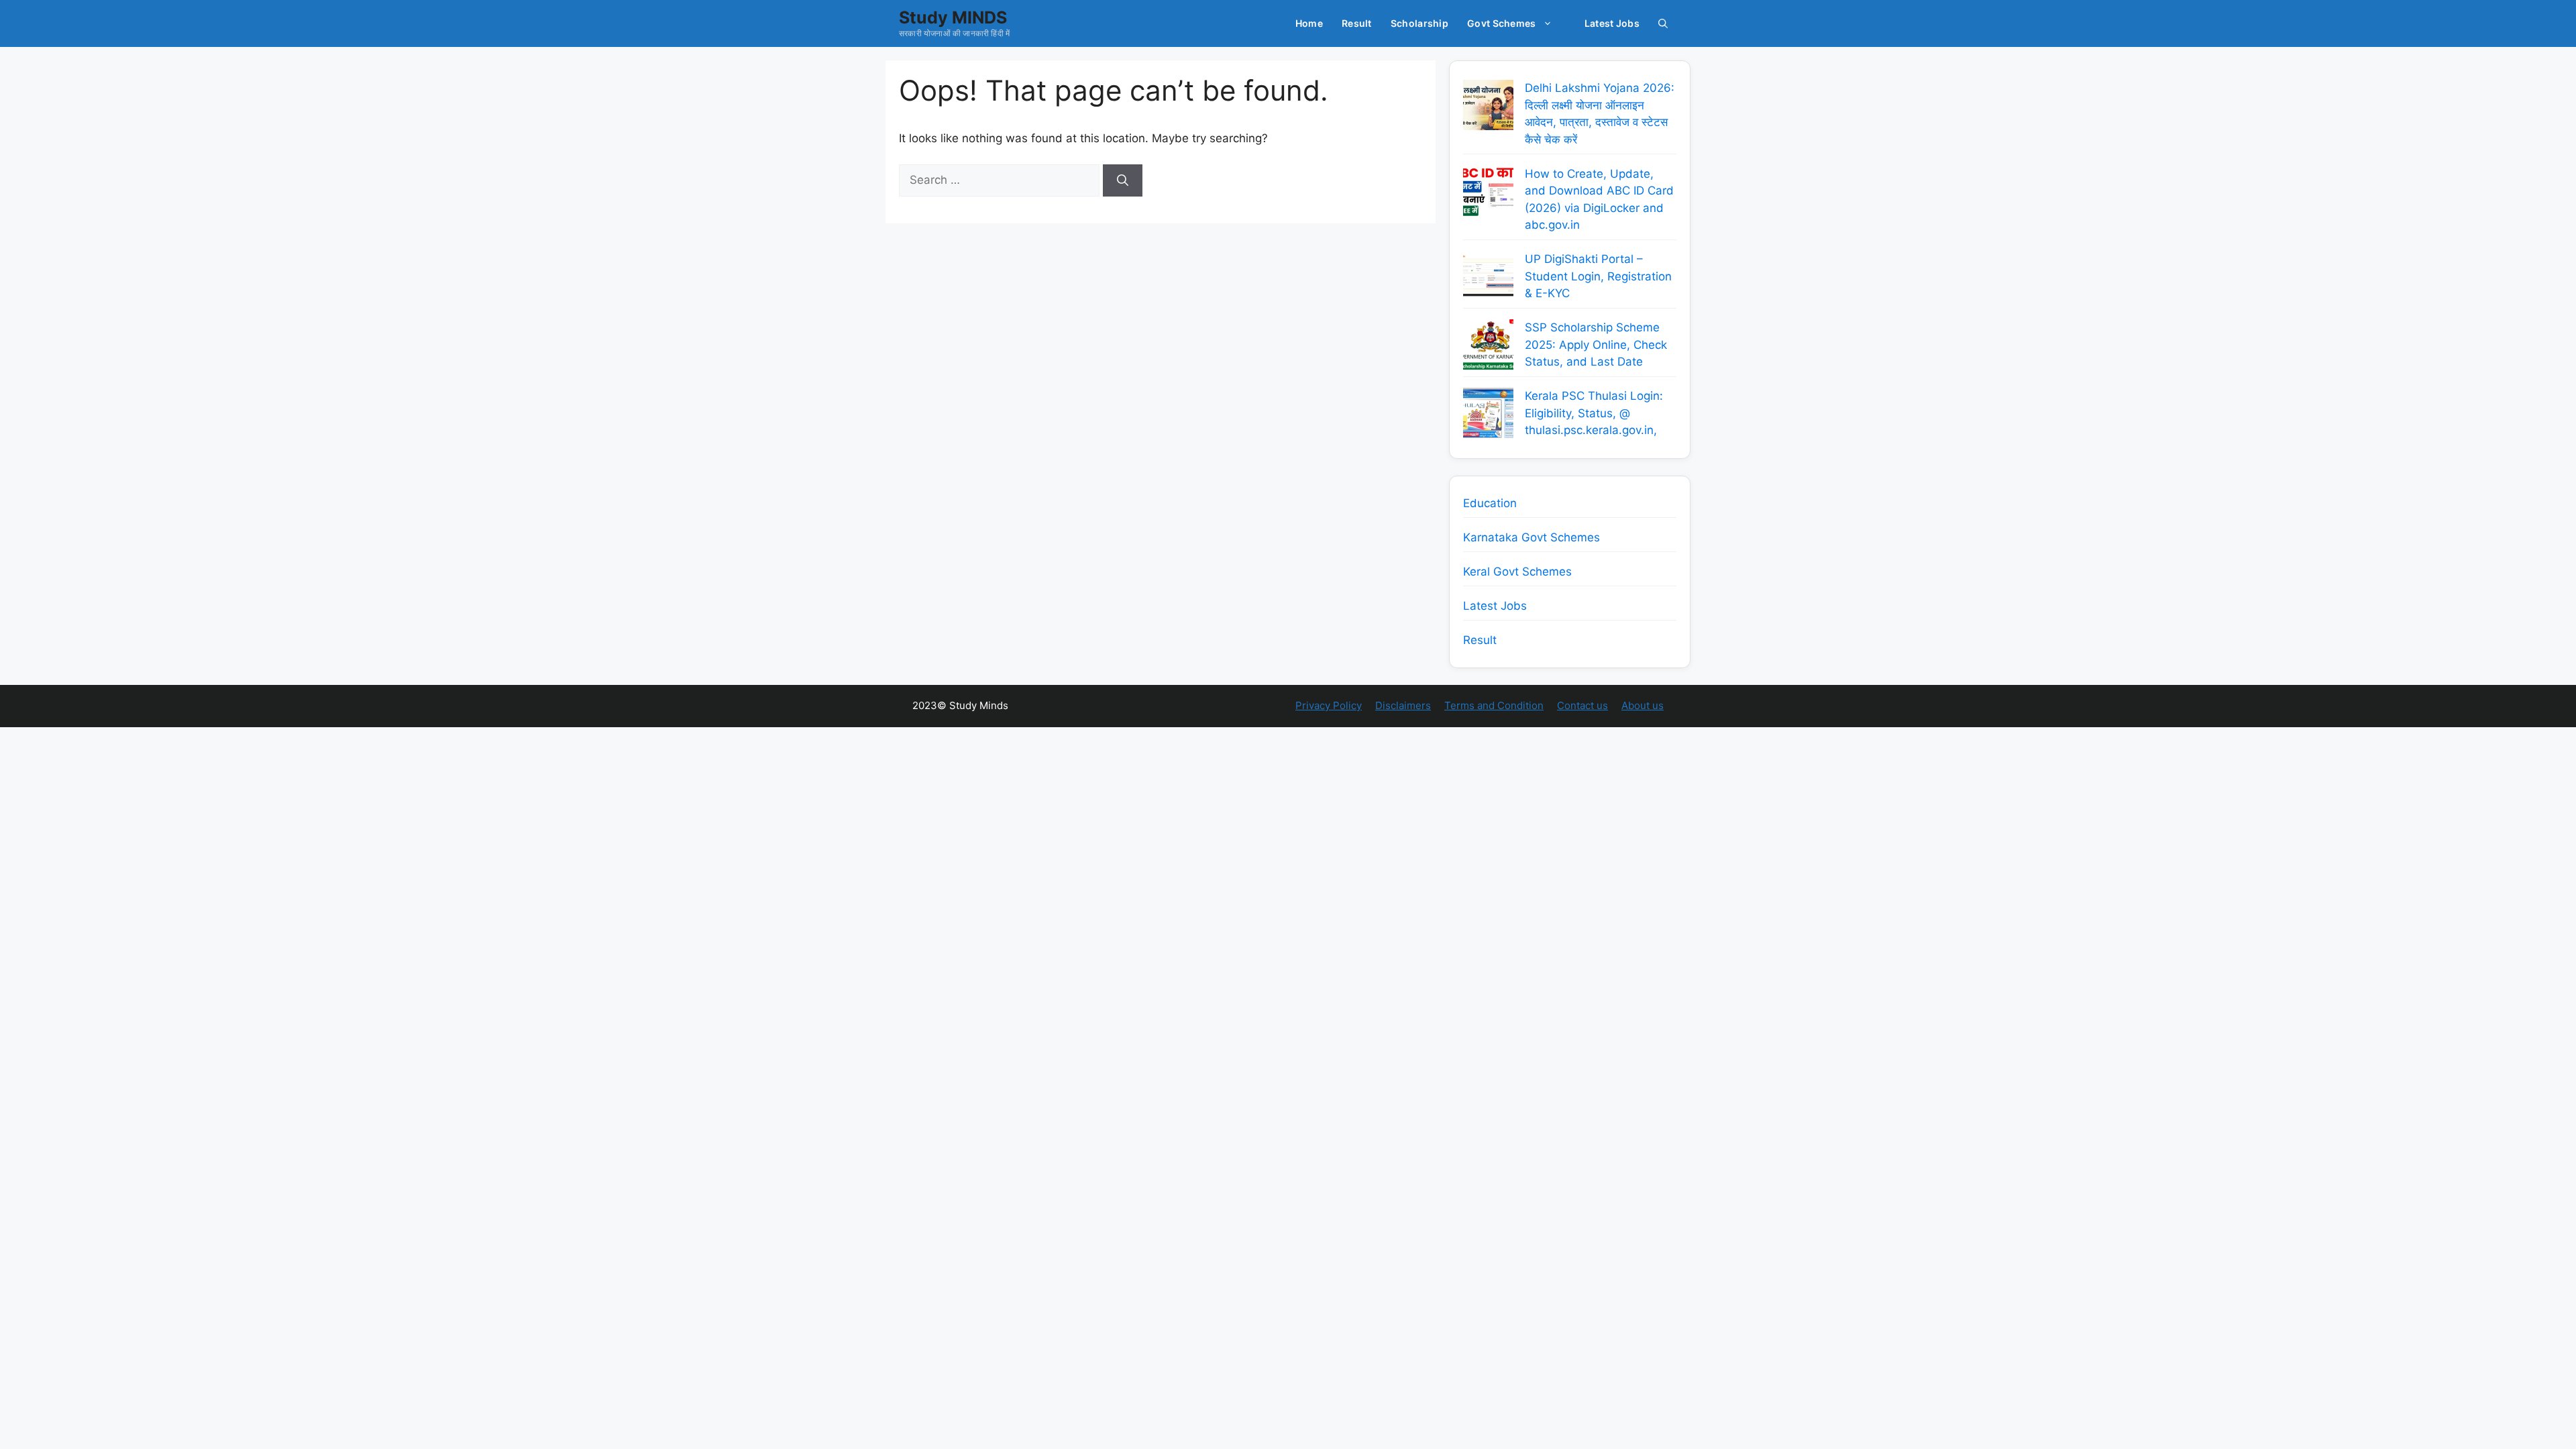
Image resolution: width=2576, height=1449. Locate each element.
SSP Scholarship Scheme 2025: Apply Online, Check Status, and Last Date (1596, 344)
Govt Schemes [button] (1502, 23)
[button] (1663, 23)
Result (1357, 23)
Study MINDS (953, 17)
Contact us (1582, 705)
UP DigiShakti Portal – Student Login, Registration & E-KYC (1598, 276)
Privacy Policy (1329, 705)
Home (1309, 23)
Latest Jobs (1612, 23)
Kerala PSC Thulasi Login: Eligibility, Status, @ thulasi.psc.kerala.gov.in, (1594, 413)
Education (1490, 503)
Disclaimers (1403, 705)
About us (1643, 705)
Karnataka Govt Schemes (1532, 537)
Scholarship (1419, 23)
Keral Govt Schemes (1517, 572)
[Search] (1123, 180)
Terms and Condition (1494, 705)
